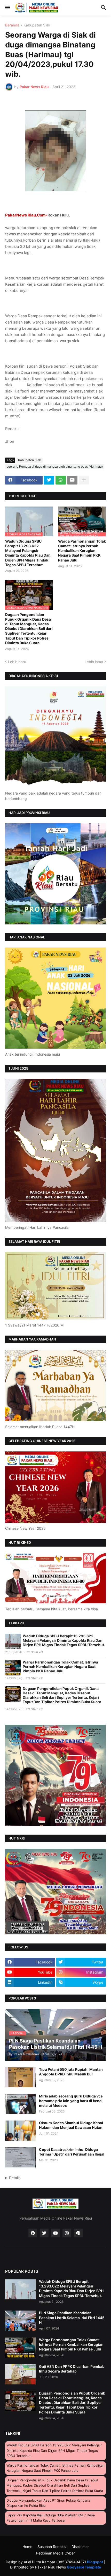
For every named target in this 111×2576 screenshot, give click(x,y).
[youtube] (55, 2233)
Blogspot (95, 2562)
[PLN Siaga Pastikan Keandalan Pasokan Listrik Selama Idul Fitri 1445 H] (20, 2321)
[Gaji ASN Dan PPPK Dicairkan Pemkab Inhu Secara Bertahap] (20, 2374)
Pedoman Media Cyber (55, 2553)
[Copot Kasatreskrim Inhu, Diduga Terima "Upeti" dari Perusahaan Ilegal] (20, 2157)
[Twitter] (49, 480)
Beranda (12, 25)
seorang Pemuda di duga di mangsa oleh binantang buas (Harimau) (55, 466)
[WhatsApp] (61, 480)
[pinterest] (78, 2233)
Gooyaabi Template (84, 2567)
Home (27, 2547)
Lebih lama (94, 662)
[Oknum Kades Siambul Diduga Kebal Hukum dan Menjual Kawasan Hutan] (20, 2131)
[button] (7, 8)
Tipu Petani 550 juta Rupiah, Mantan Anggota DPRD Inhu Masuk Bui (71, 2072)
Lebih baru (17, 662)
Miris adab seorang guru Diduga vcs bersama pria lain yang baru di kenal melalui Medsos (71, 2101)
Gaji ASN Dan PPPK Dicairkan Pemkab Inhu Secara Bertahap (72, 2369)
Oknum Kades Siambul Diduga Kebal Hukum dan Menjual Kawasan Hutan (71, 2125)
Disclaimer (80, 2547)
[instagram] (67, 2233)
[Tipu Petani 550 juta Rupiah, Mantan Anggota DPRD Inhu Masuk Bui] (20, 2077)
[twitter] (44, 2233)
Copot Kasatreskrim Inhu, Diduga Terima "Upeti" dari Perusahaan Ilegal (72, 2152)
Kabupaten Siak (37, 25)
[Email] (72, 480)
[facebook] (33, 2233)
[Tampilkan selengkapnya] (84, 480)
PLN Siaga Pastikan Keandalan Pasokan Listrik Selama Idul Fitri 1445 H (72, 2317)
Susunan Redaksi (52, 2547)
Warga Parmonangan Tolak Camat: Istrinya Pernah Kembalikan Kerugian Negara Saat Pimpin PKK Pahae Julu (82, 551)
